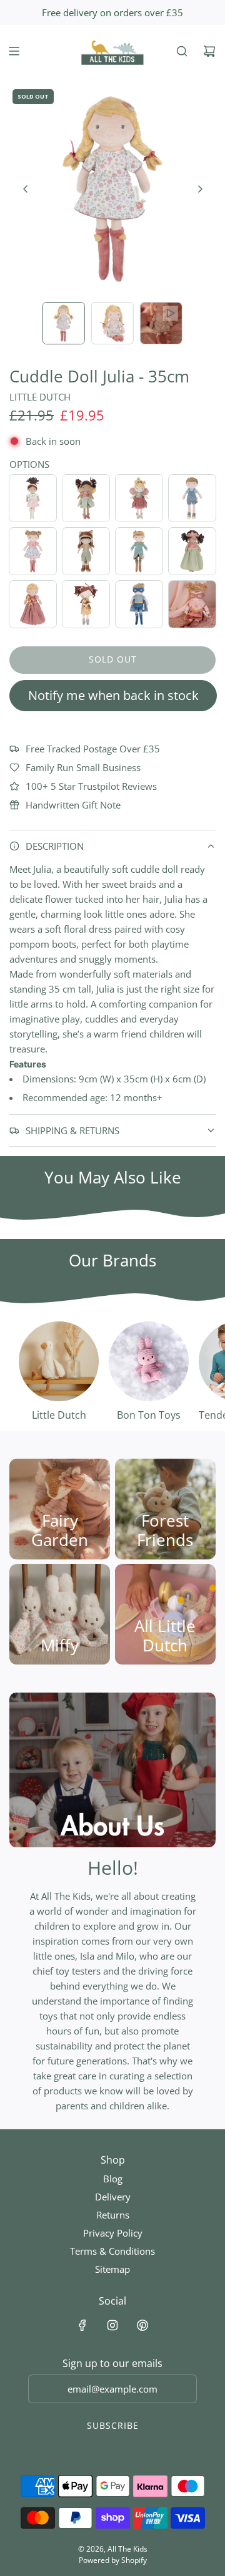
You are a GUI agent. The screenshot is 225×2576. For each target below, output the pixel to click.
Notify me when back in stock (113, 695)
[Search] (182, 51)
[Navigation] (14, 51)
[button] (26, 189)
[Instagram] (112, 2325)
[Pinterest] (142, 2325)
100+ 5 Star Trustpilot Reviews (91, 786)
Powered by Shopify (113, 2560)
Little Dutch (40, 397)
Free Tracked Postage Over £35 (93, 749)
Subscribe (113, 2425)
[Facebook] (82, 2325)
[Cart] (209, 51)
